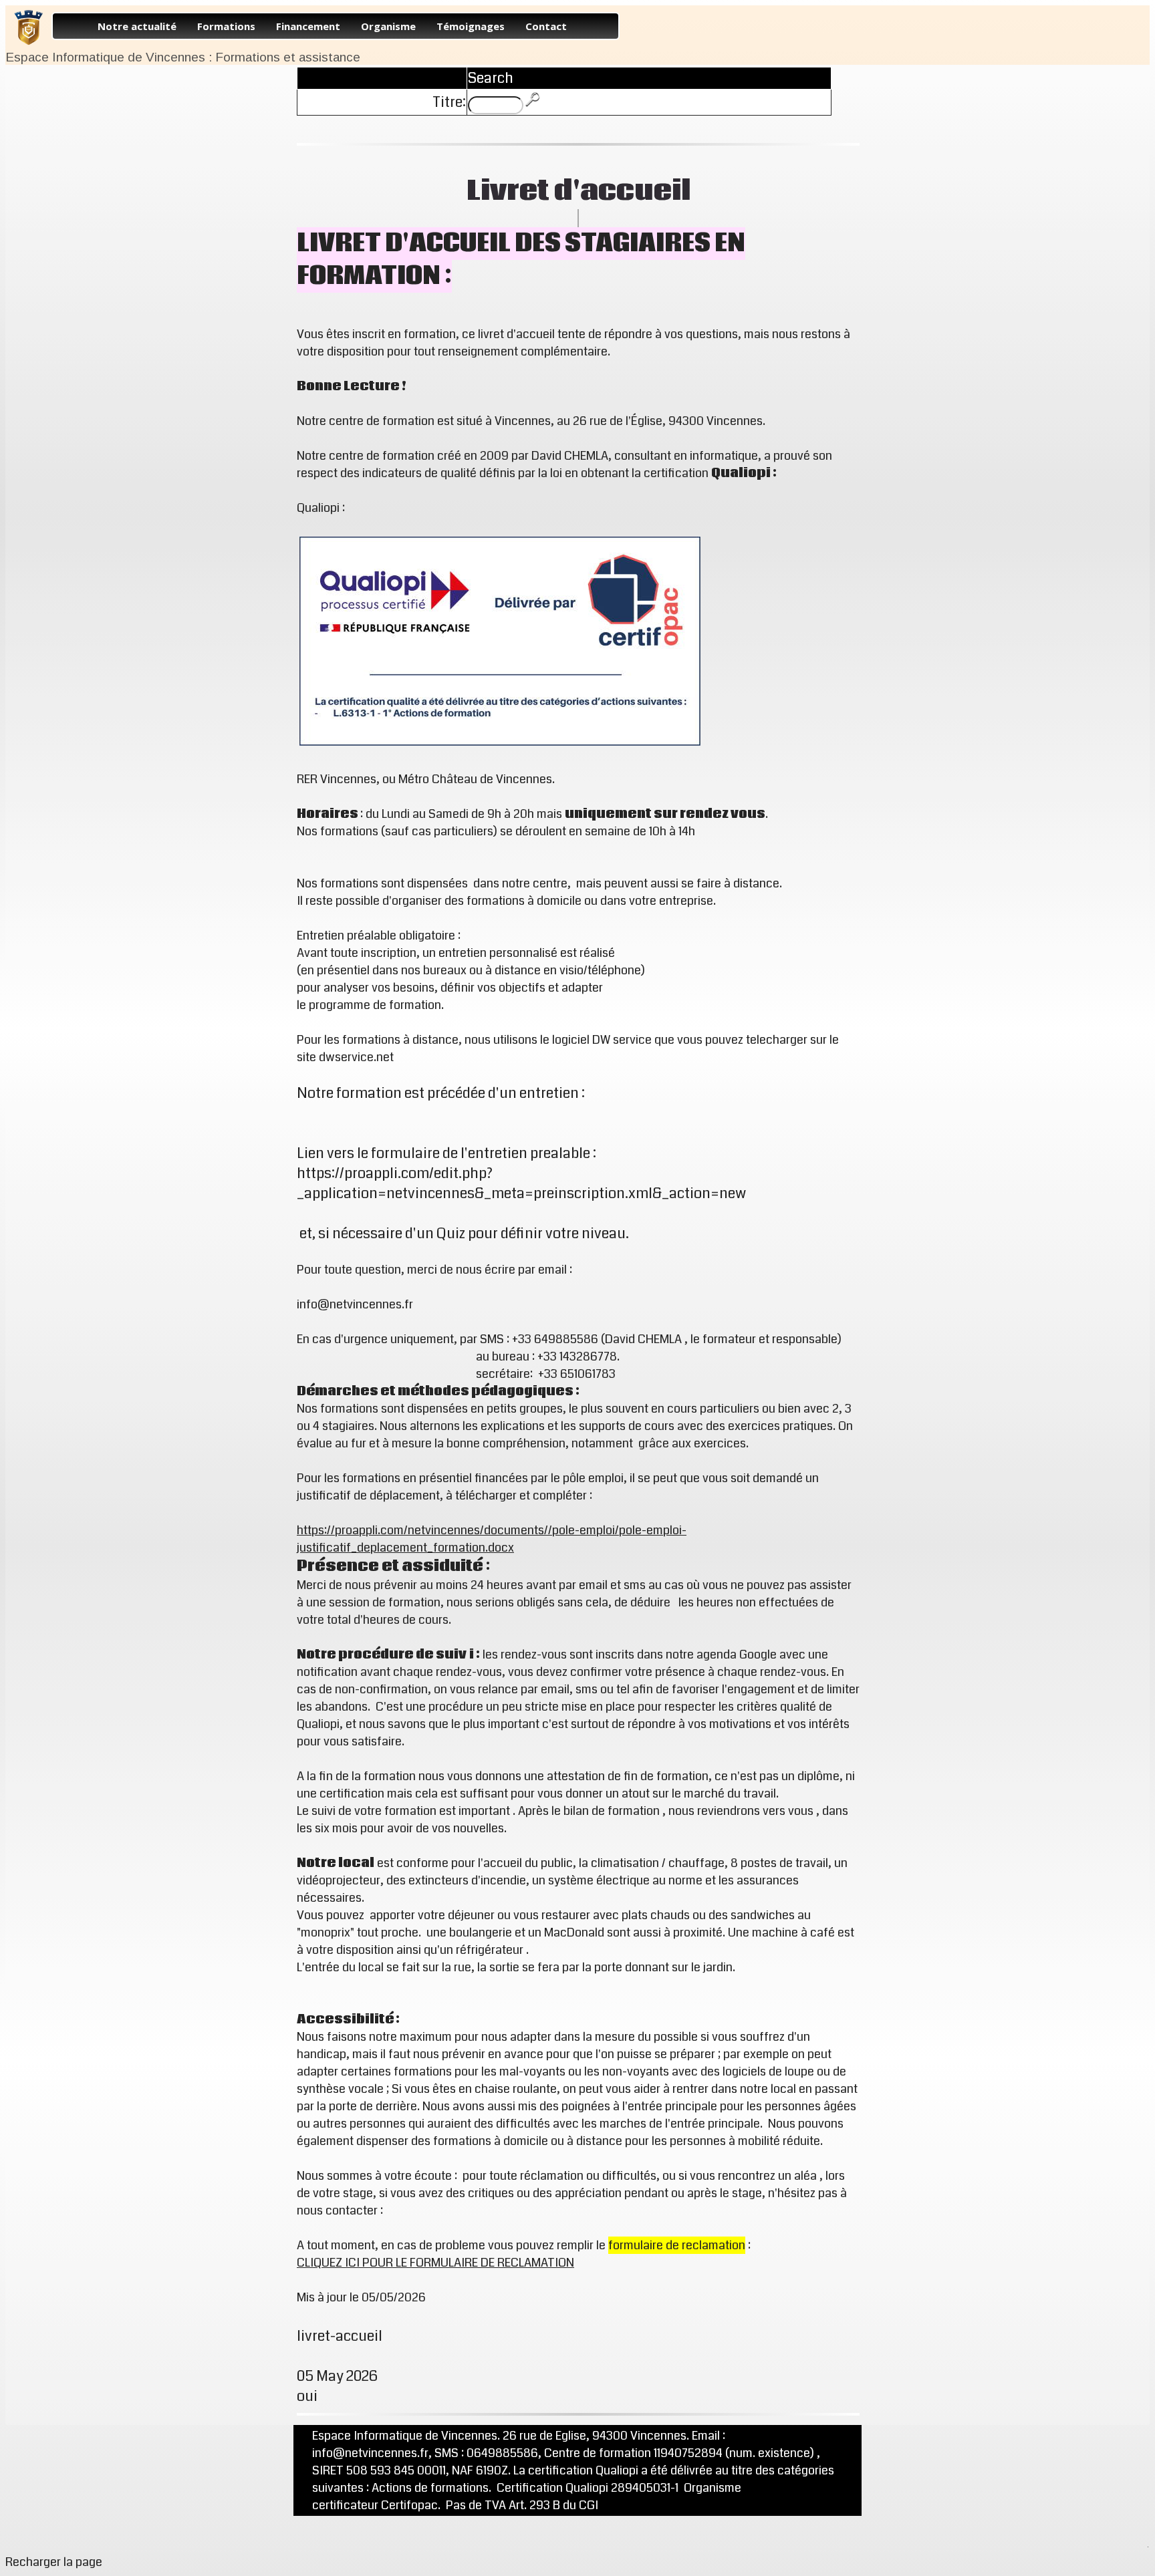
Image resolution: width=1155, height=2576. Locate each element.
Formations (226, 26)
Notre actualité (137, 26)
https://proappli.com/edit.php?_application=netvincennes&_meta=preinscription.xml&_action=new (521, 1183)
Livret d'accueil (579, 191)
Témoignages (471, 26)
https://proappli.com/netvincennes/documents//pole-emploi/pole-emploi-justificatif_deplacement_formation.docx (492, 1539)
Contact (546, 26)
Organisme (388, 26)
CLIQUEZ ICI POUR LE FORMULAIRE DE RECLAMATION (435, 2263)
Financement (308, 26)
